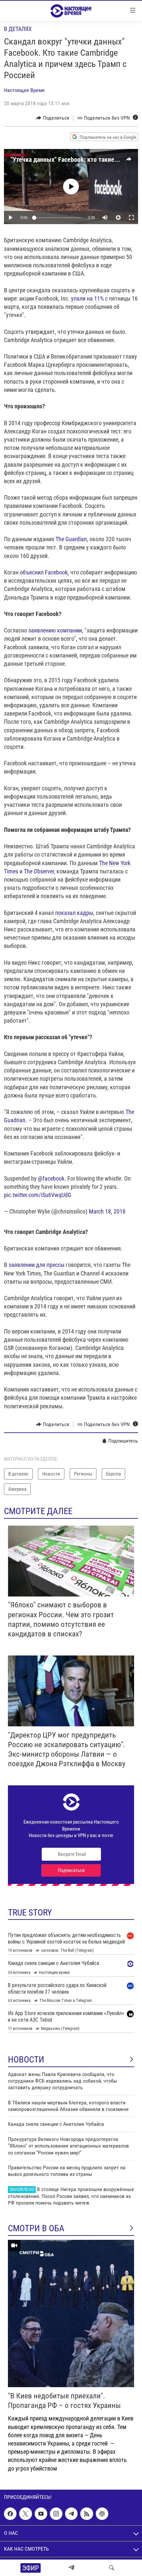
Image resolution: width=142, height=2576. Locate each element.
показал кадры (74, 913)
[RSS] (87, 2514)
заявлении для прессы (36, 1265)
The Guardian (71, 539)
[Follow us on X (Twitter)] (25, 2514)
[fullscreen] (131, 218)
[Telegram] (71, 2568)
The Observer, (40, 871)
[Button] (53, 118)
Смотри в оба (36, 2228)
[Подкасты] (102, 2514)
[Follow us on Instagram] (56, 2514)
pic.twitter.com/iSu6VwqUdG (38, 1195)
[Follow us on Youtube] (41, 2514)
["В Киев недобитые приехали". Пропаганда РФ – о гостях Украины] (71, 2313)
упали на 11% (87, 298)
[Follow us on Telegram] (71, 2514)
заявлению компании (55, 630)
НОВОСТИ (26, 2060)
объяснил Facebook (44, 572)
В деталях (18, 29)
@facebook (51, 1178)
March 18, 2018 (107, 1211)
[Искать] (112, 2568)
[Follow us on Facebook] (10, 2514)
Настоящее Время (24, 90)
